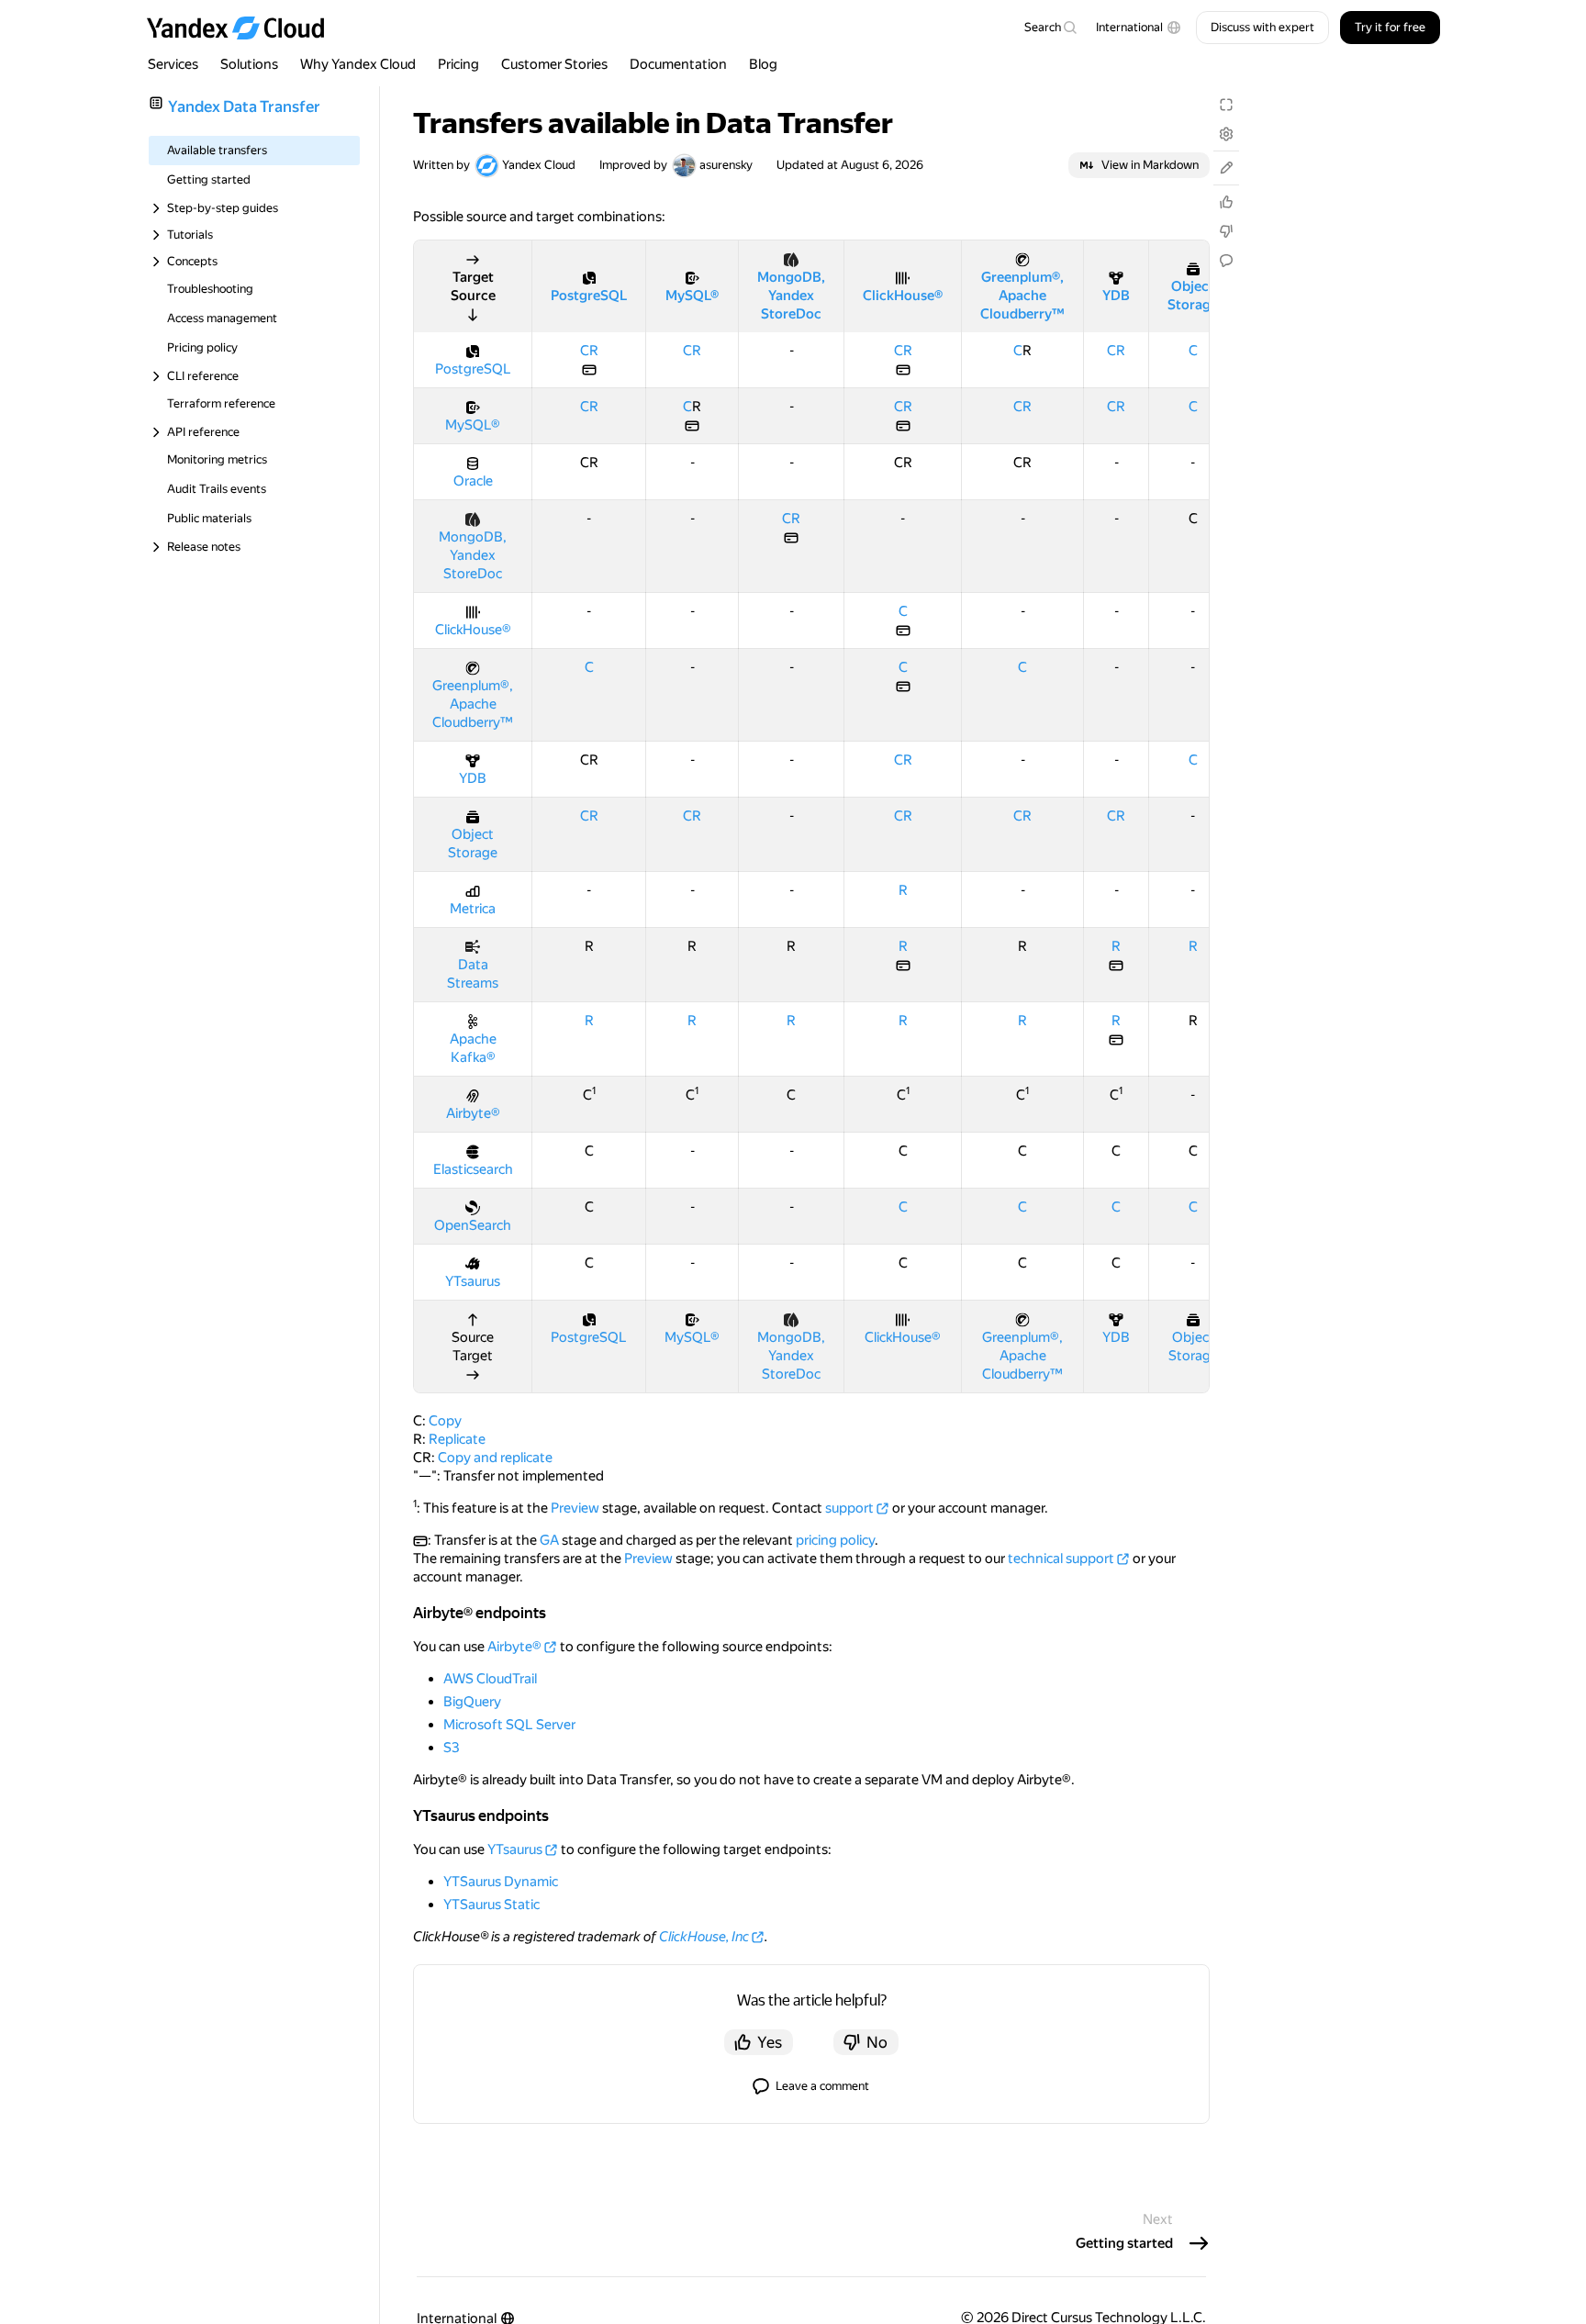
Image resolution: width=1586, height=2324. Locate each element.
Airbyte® (473, 1113)
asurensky (726, 165)
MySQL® (692, 296)
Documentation (678, 64)
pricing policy (835, 1540)
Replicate (457, 1439)
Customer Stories (554, 64)
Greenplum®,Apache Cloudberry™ (1022, 296)
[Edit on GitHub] (1226, 168)
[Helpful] (1226, 202)
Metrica (473, 909)
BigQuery (472, 1702)
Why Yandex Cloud (358, 64)
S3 (452, 1748)
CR (589, 351)
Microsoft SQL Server (509, 1725)
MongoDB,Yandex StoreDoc (791, 296)
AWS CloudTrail (490, 1679)
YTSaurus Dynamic (501, 1882)
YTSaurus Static (491, 1905)
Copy (445, 1421)
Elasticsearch (473, 1169)
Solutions (249, 64)
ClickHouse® (903, 296)
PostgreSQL (589, 296)
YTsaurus (473, 1281)
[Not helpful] (1226, 231)
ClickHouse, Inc (704, 1937)
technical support (1061, 1559)
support (849, 1508)
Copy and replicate (495, 1458)
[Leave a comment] (1226, 261)
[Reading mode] (1226, 105)
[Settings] (1226, 134)
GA (549, 1540)
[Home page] (244, 28)
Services (173, 64)
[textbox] (1050, 28)
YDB (1116, 296)
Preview (575, 1508)
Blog (763, 64)
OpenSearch (473, 1225)
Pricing (458, 64)
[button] (1139, 28)
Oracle (473, 481)
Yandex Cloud (539, 165)
